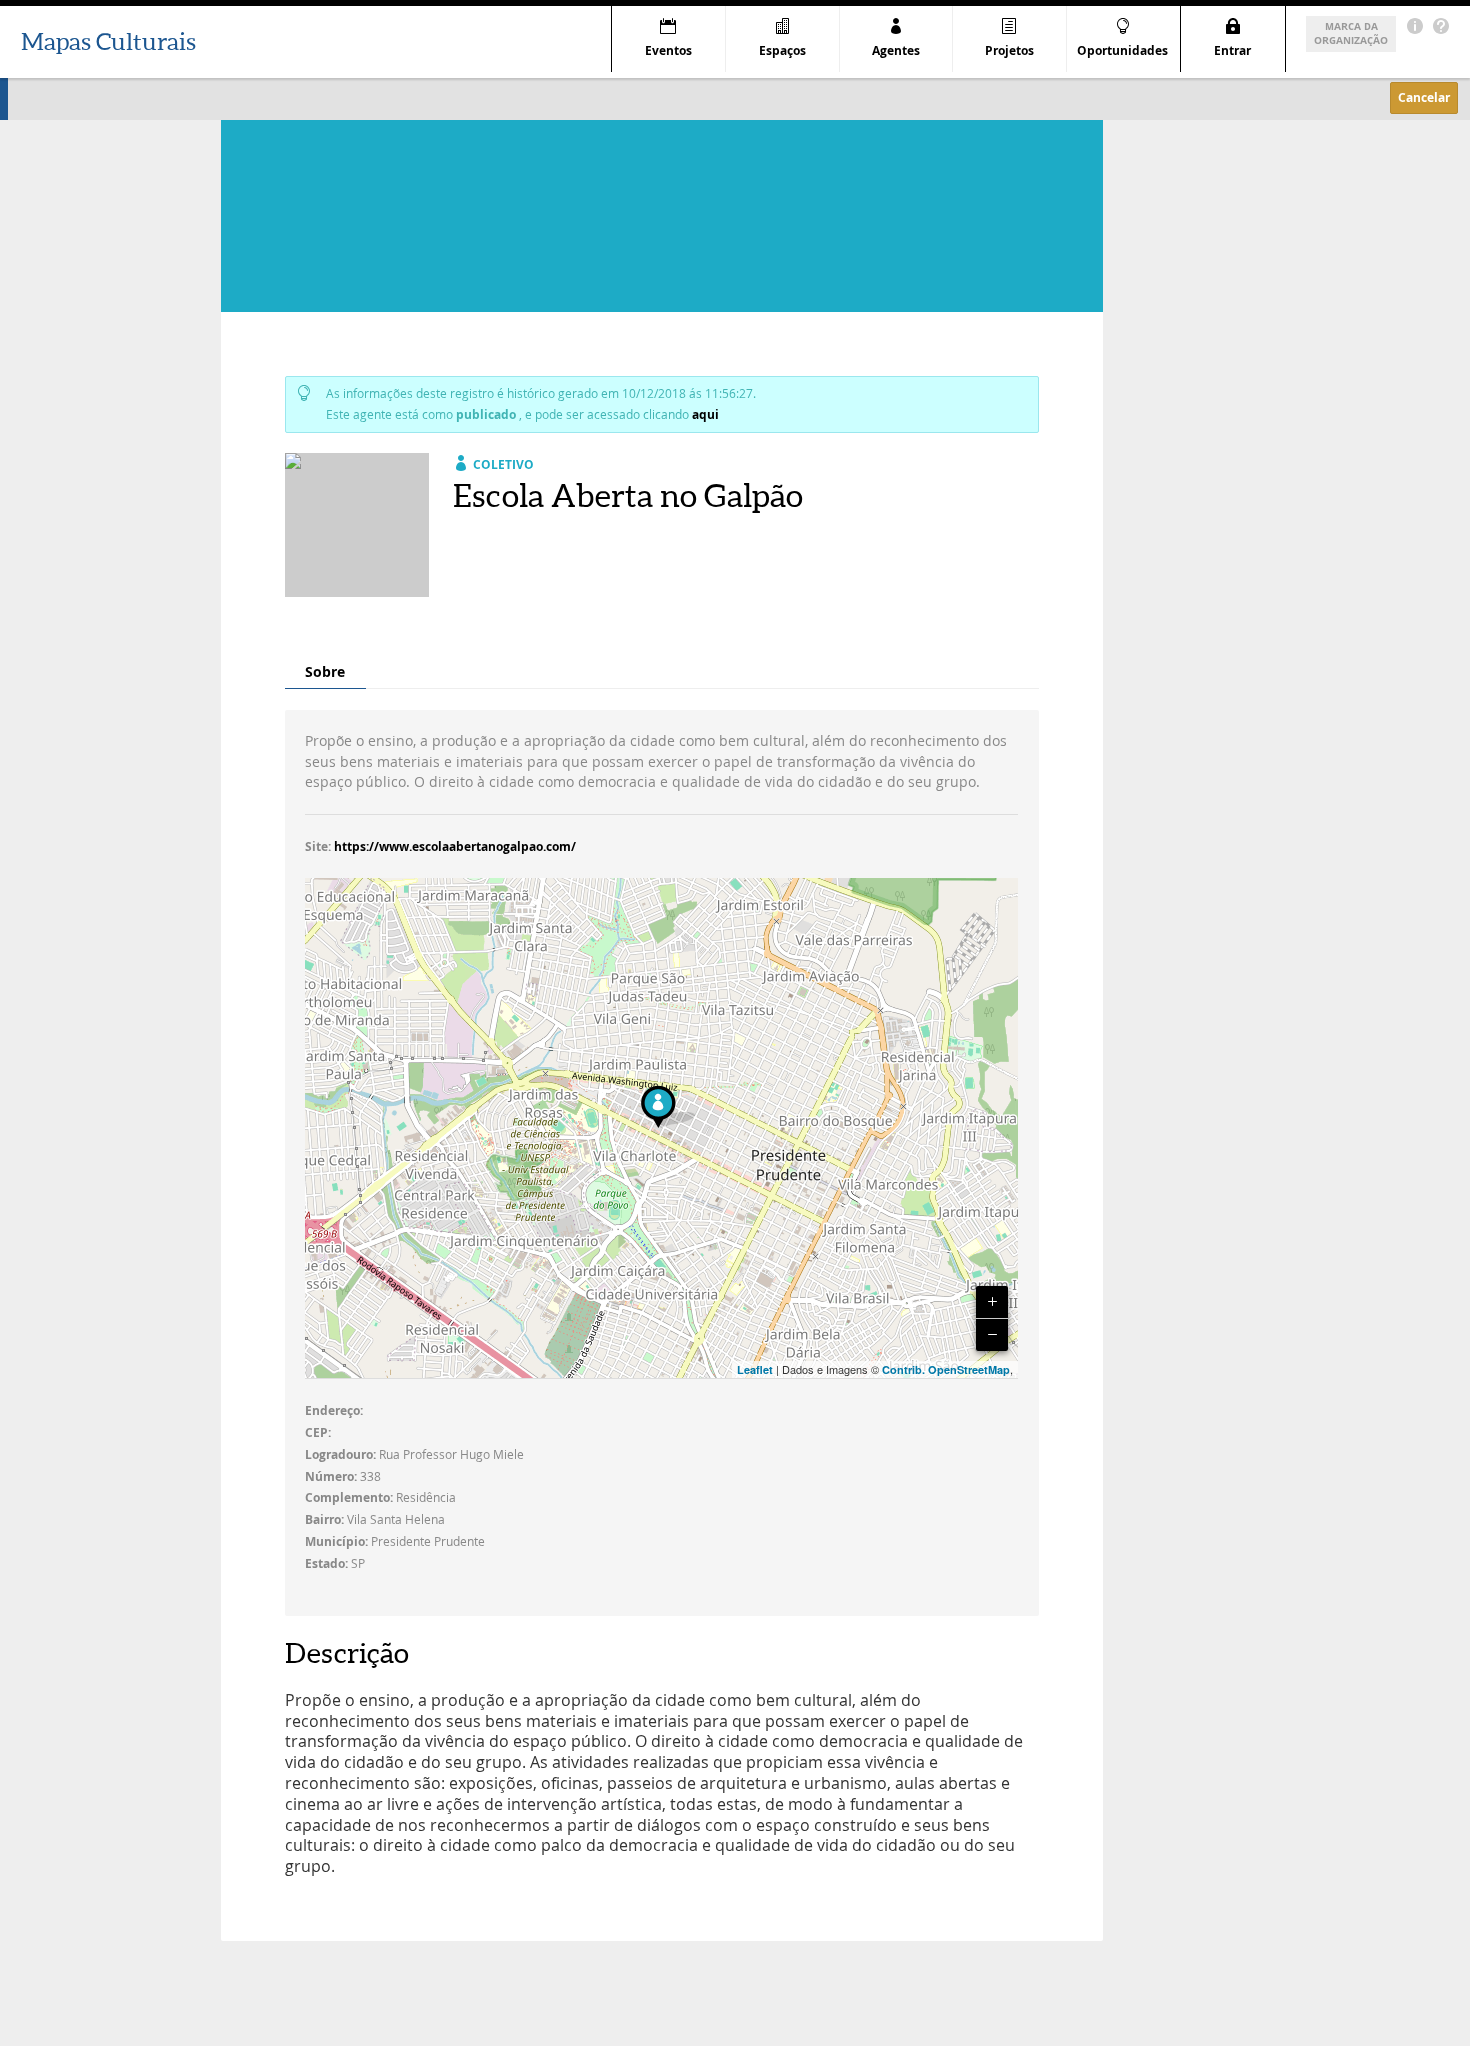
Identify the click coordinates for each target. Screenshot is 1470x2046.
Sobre (325, 671)
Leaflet (755, 1369)
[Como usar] (1441, 26)
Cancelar (1424, 97)
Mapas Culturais (108, 41)
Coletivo (503, 464)
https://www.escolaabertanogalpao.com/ (455, 846)
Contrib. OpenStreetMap (946, 1369)
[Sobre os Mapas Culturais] (1415, 26)
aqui (705, 414)
